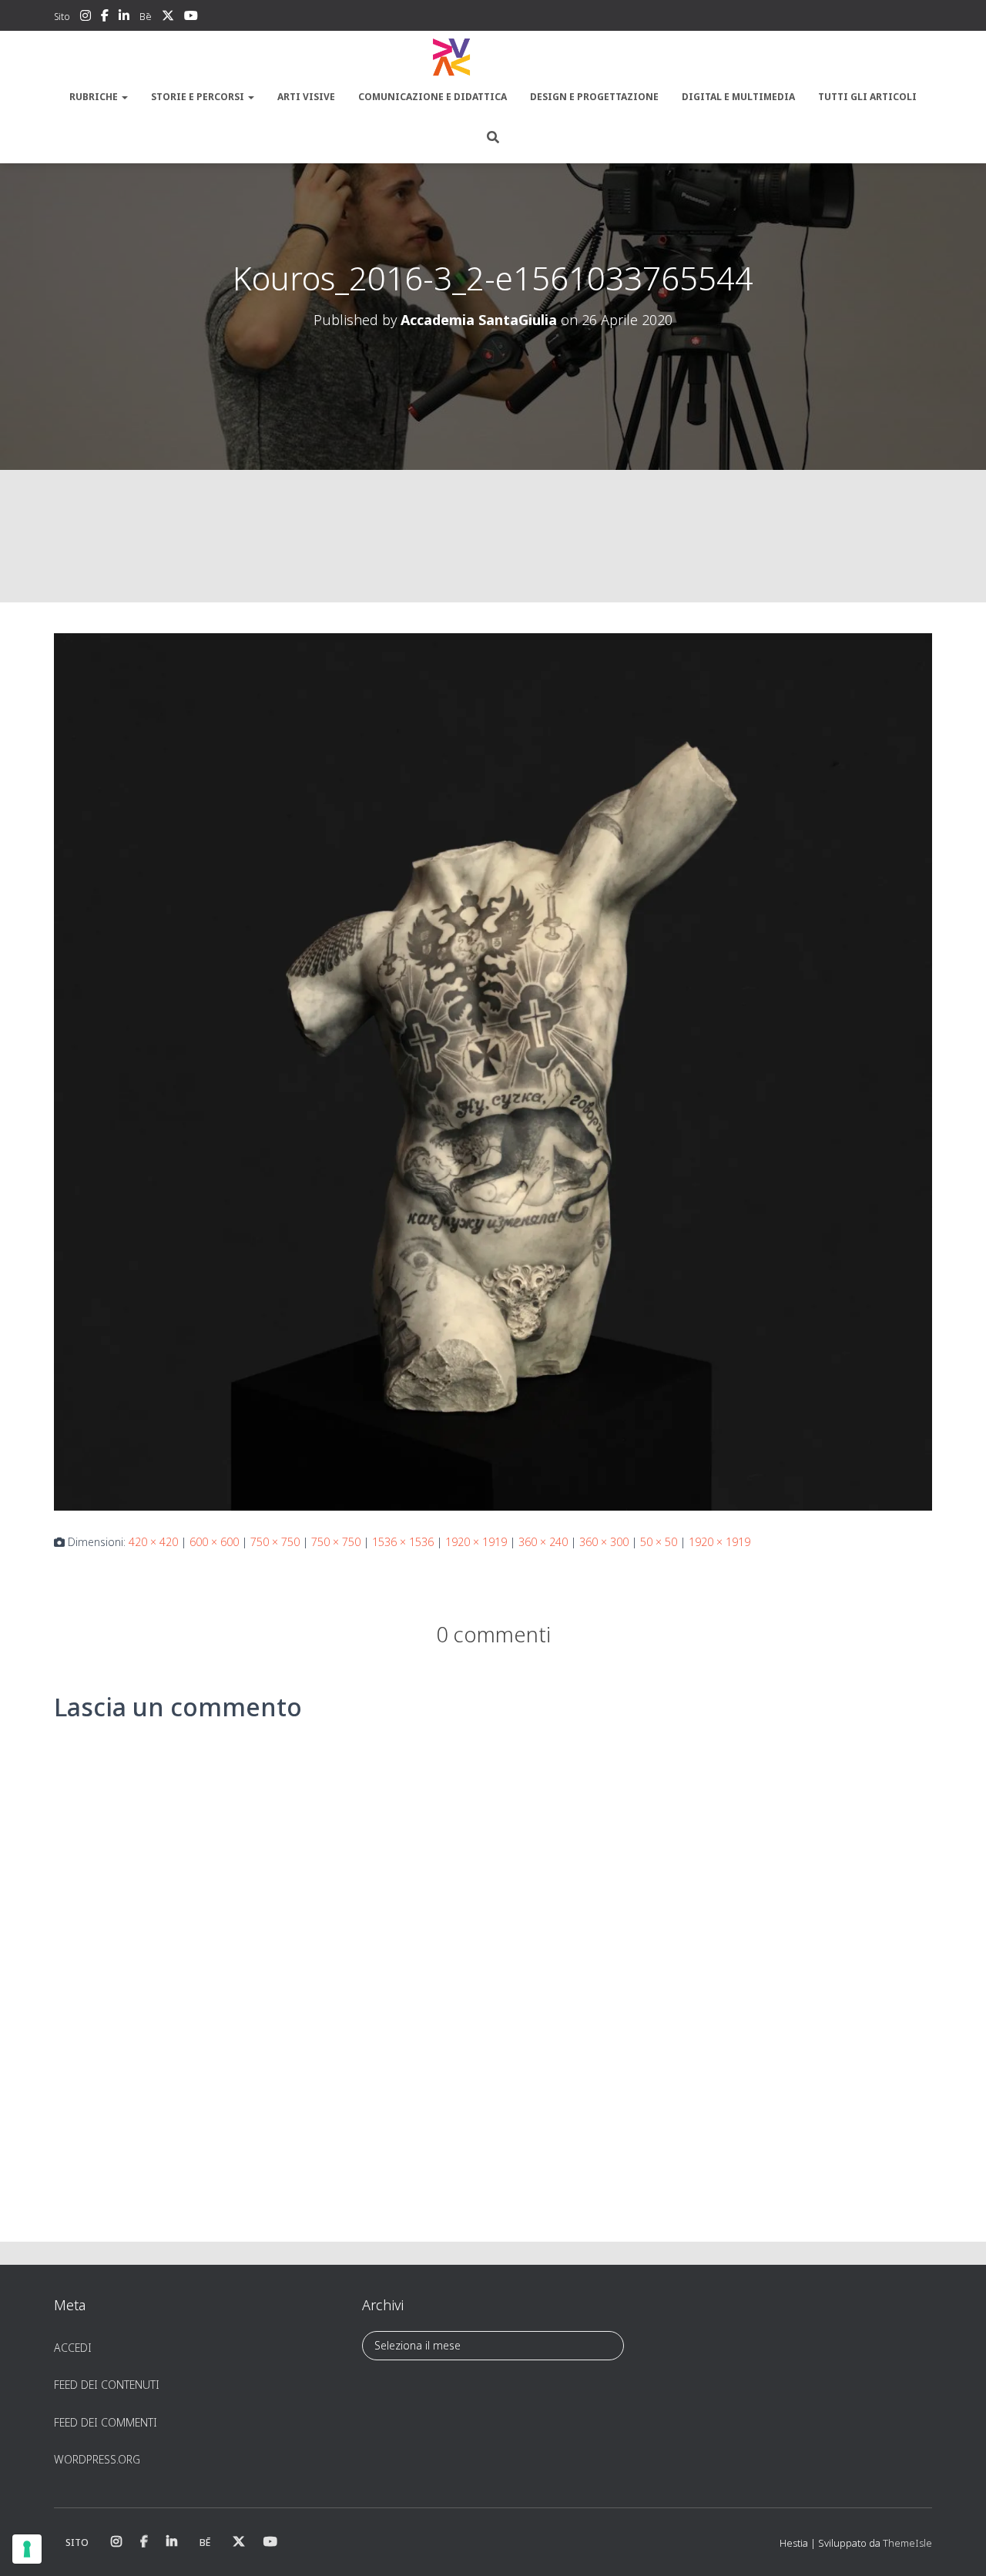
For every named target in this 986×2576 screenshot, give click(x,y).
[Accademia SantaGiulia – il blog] (493, 58)
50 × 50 (659, 1542)
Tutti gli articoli (867, 97)
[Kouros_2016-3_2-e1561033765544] (493, 1070)
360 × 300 (604, 1542)
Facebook (105, 18)
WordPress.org (97, 2459)
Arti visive (306, 97)
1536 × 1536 (403, 1542)
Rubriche (95, 97)
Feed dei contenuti (107, 2385)
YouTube (191, 18)
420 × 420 (153, 1542)
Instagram (86, 18)
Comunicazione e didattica (433, 97)
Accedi (73, 2348)
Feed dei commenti (106, 2422)
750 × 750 (275, 1542)
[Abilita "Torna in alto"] (956, 2545)
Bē (146, 17)
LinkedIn (124, 18)
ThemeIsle (907, 2543)
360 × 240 (543, 1542)
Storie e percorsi (199, 97)
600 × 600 (214, 1542)
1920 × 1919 (476, 1542)
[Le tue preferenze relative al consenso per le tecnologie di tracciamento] (27, 2549)
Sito (62, 17)
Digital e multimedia (738, 97)
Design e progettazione (594, 97)
